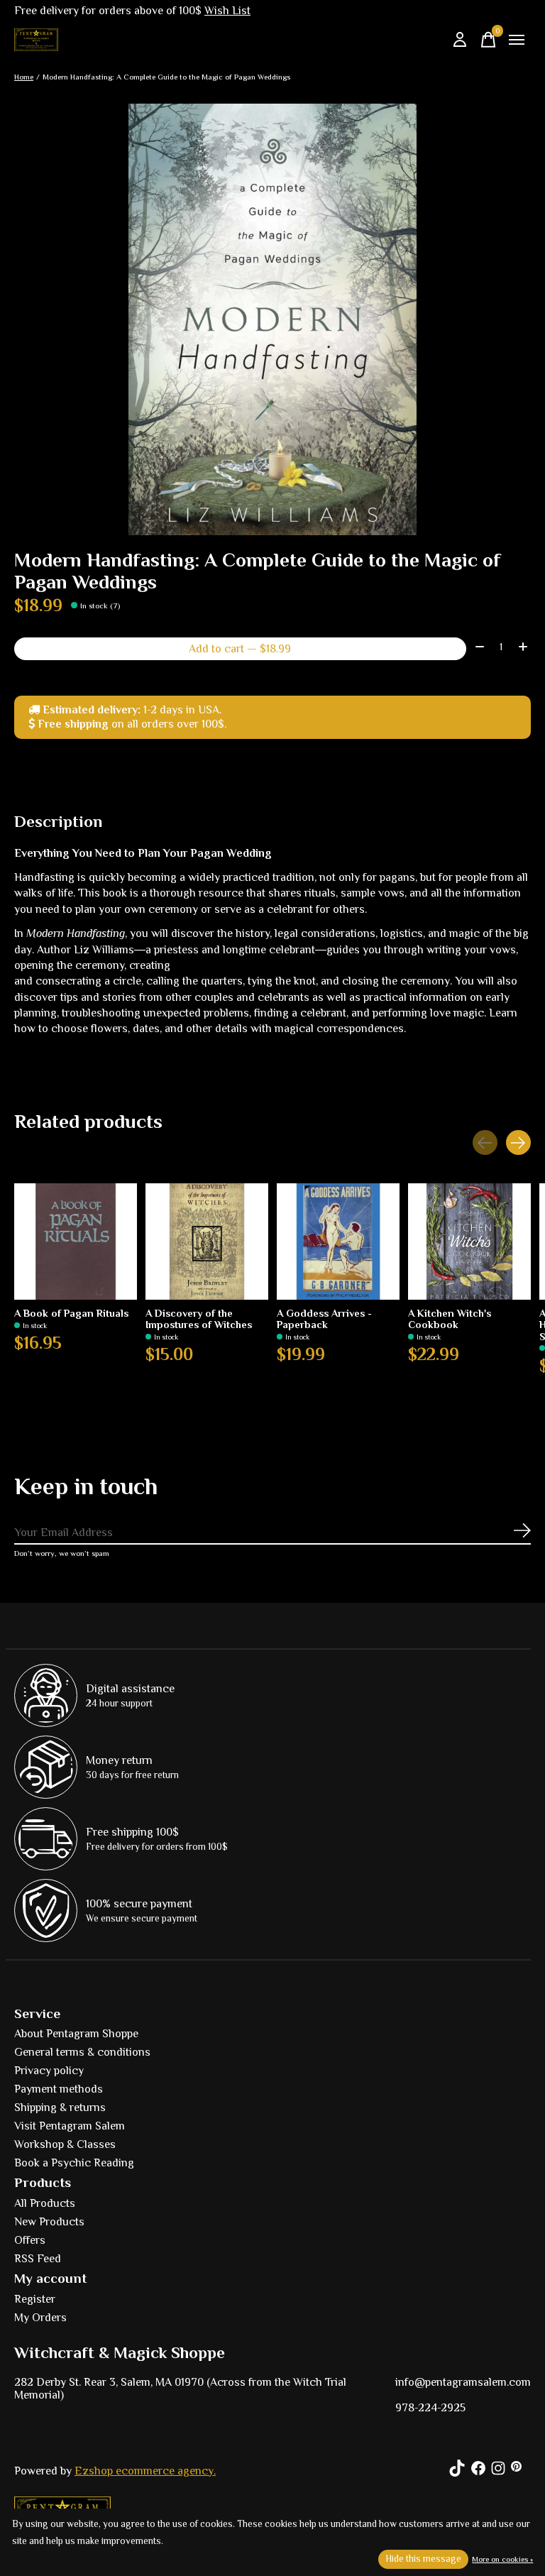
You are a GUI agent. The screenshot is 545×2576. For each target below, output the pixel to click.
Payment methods (59, 2089)
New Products (49, 2222)
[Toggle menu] (517, 40)
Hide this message (423, 2559)
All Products (45, 2203)
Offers (30, 2240)
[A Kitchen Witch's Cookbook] (469, 1242)
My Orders (40, 2318)
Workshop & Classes (65, 2144)
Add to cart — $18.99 (240, 649)
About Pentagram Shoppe (76, 2034)
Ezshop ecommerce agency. (145, 2471)
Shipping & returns (60, 2108)
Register (35, 2299)
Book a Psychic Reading (74, 2163)
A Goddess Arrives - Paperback (324, 1320)
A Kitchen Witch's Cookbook (450, 1320)
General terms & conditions (82, 2052)
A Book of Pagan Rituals (71, 1314)
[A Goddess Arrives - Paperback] (338, 1242)
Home (24, 77)
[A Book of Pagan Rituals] (76, 1242)
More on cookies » (502, 2559)
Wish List (227, 11)
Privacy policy (49, 2071)
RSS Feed (38, 2259)
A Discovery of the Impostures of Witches (199, 1320)
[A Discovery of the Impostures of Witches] (207, 1242)
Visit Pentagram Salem (70, 2126)
